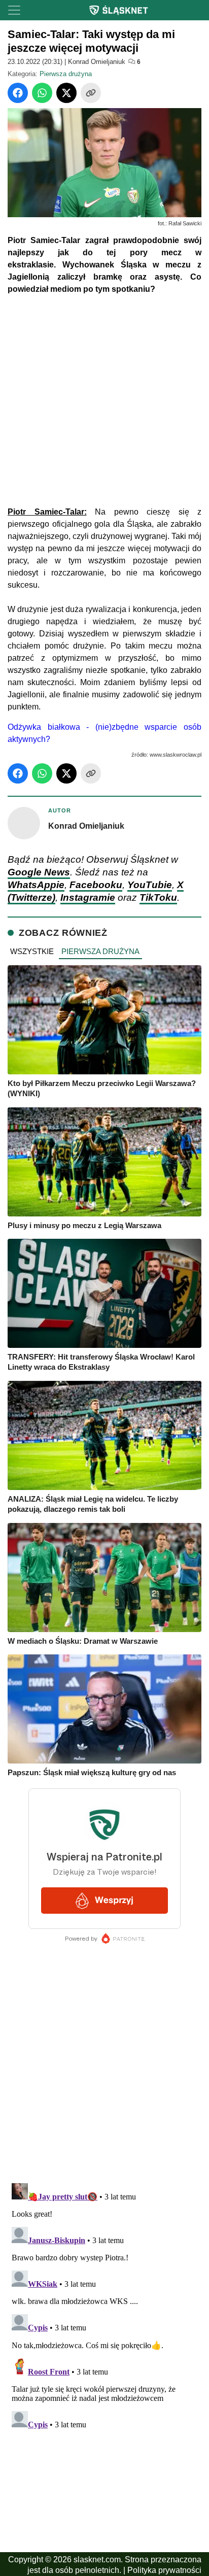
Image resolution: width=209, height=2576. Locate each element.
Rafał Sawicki (185, 223)
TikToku (158, 897)
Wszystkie (32, 951)
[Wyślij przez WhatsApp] (42, 93)
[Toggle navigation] (14, 10)
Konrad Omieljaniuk (97, 62)
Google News (39, 872)
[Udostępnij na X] (66, 93)
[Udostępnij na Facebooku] (18, 93)
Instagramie (88, 897)
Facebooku (96, 885)
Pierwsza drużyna (66, 74)
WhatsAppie (36, 885)
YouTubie (150, 885)
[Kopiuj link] (91, 93)
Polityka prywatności (164, 2570)
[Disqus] (104, 2306)
